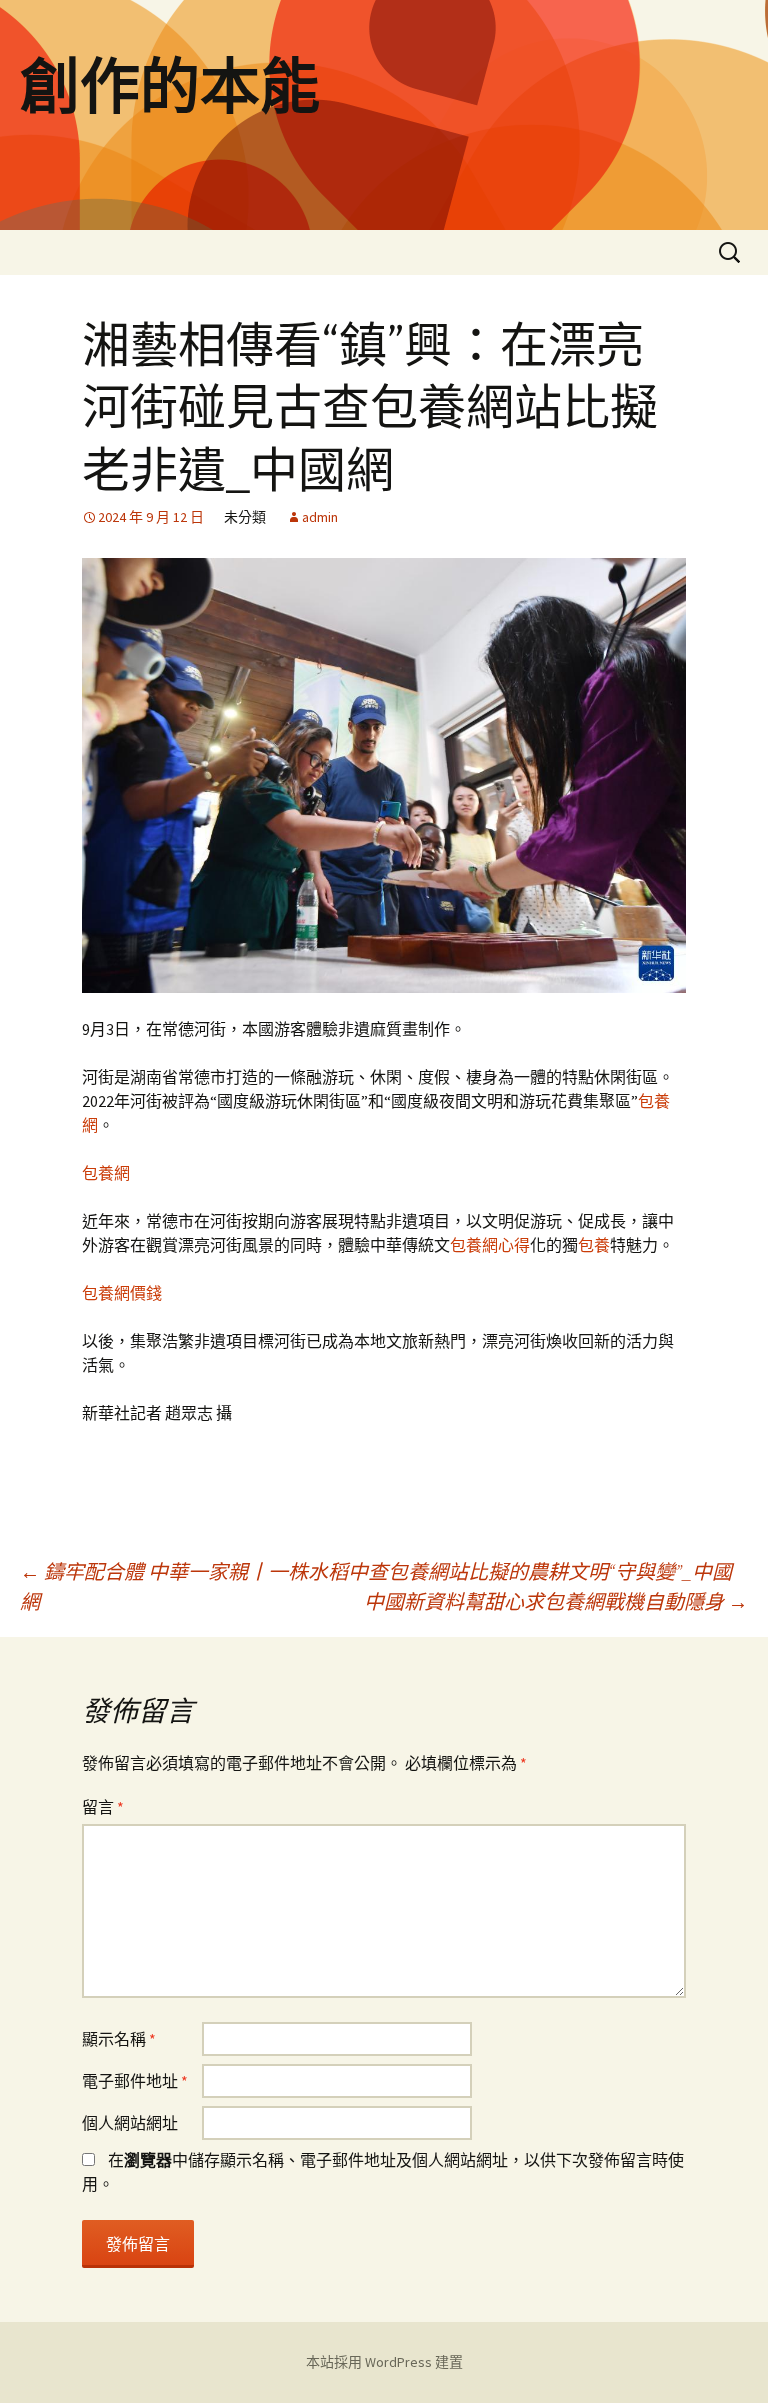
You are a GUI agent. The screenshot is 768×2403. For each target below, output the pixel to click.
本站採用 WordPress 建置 (384, 2362)
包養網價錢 (122, 1293)
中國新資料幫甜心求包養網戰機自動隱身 (556, 1601)
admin (320, 517)
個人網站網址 (130, 2123)
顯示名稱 (119, 2039)
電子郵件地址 (135, 2081)
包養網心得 (490, 1245)
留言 (103, 1807)
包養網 (106, 1173)
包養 (594, 1245)
